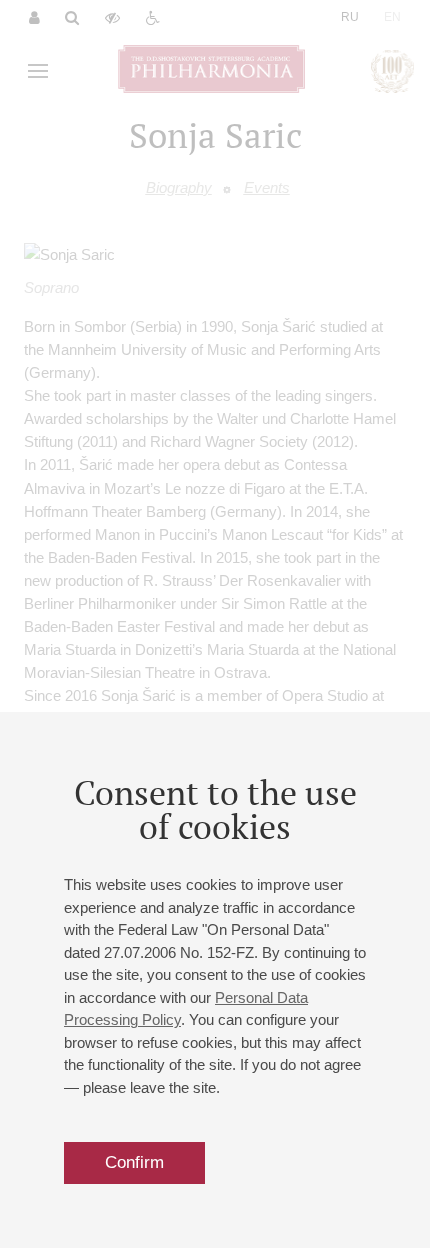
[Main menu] (38, 71)
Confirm (134, 1162)
